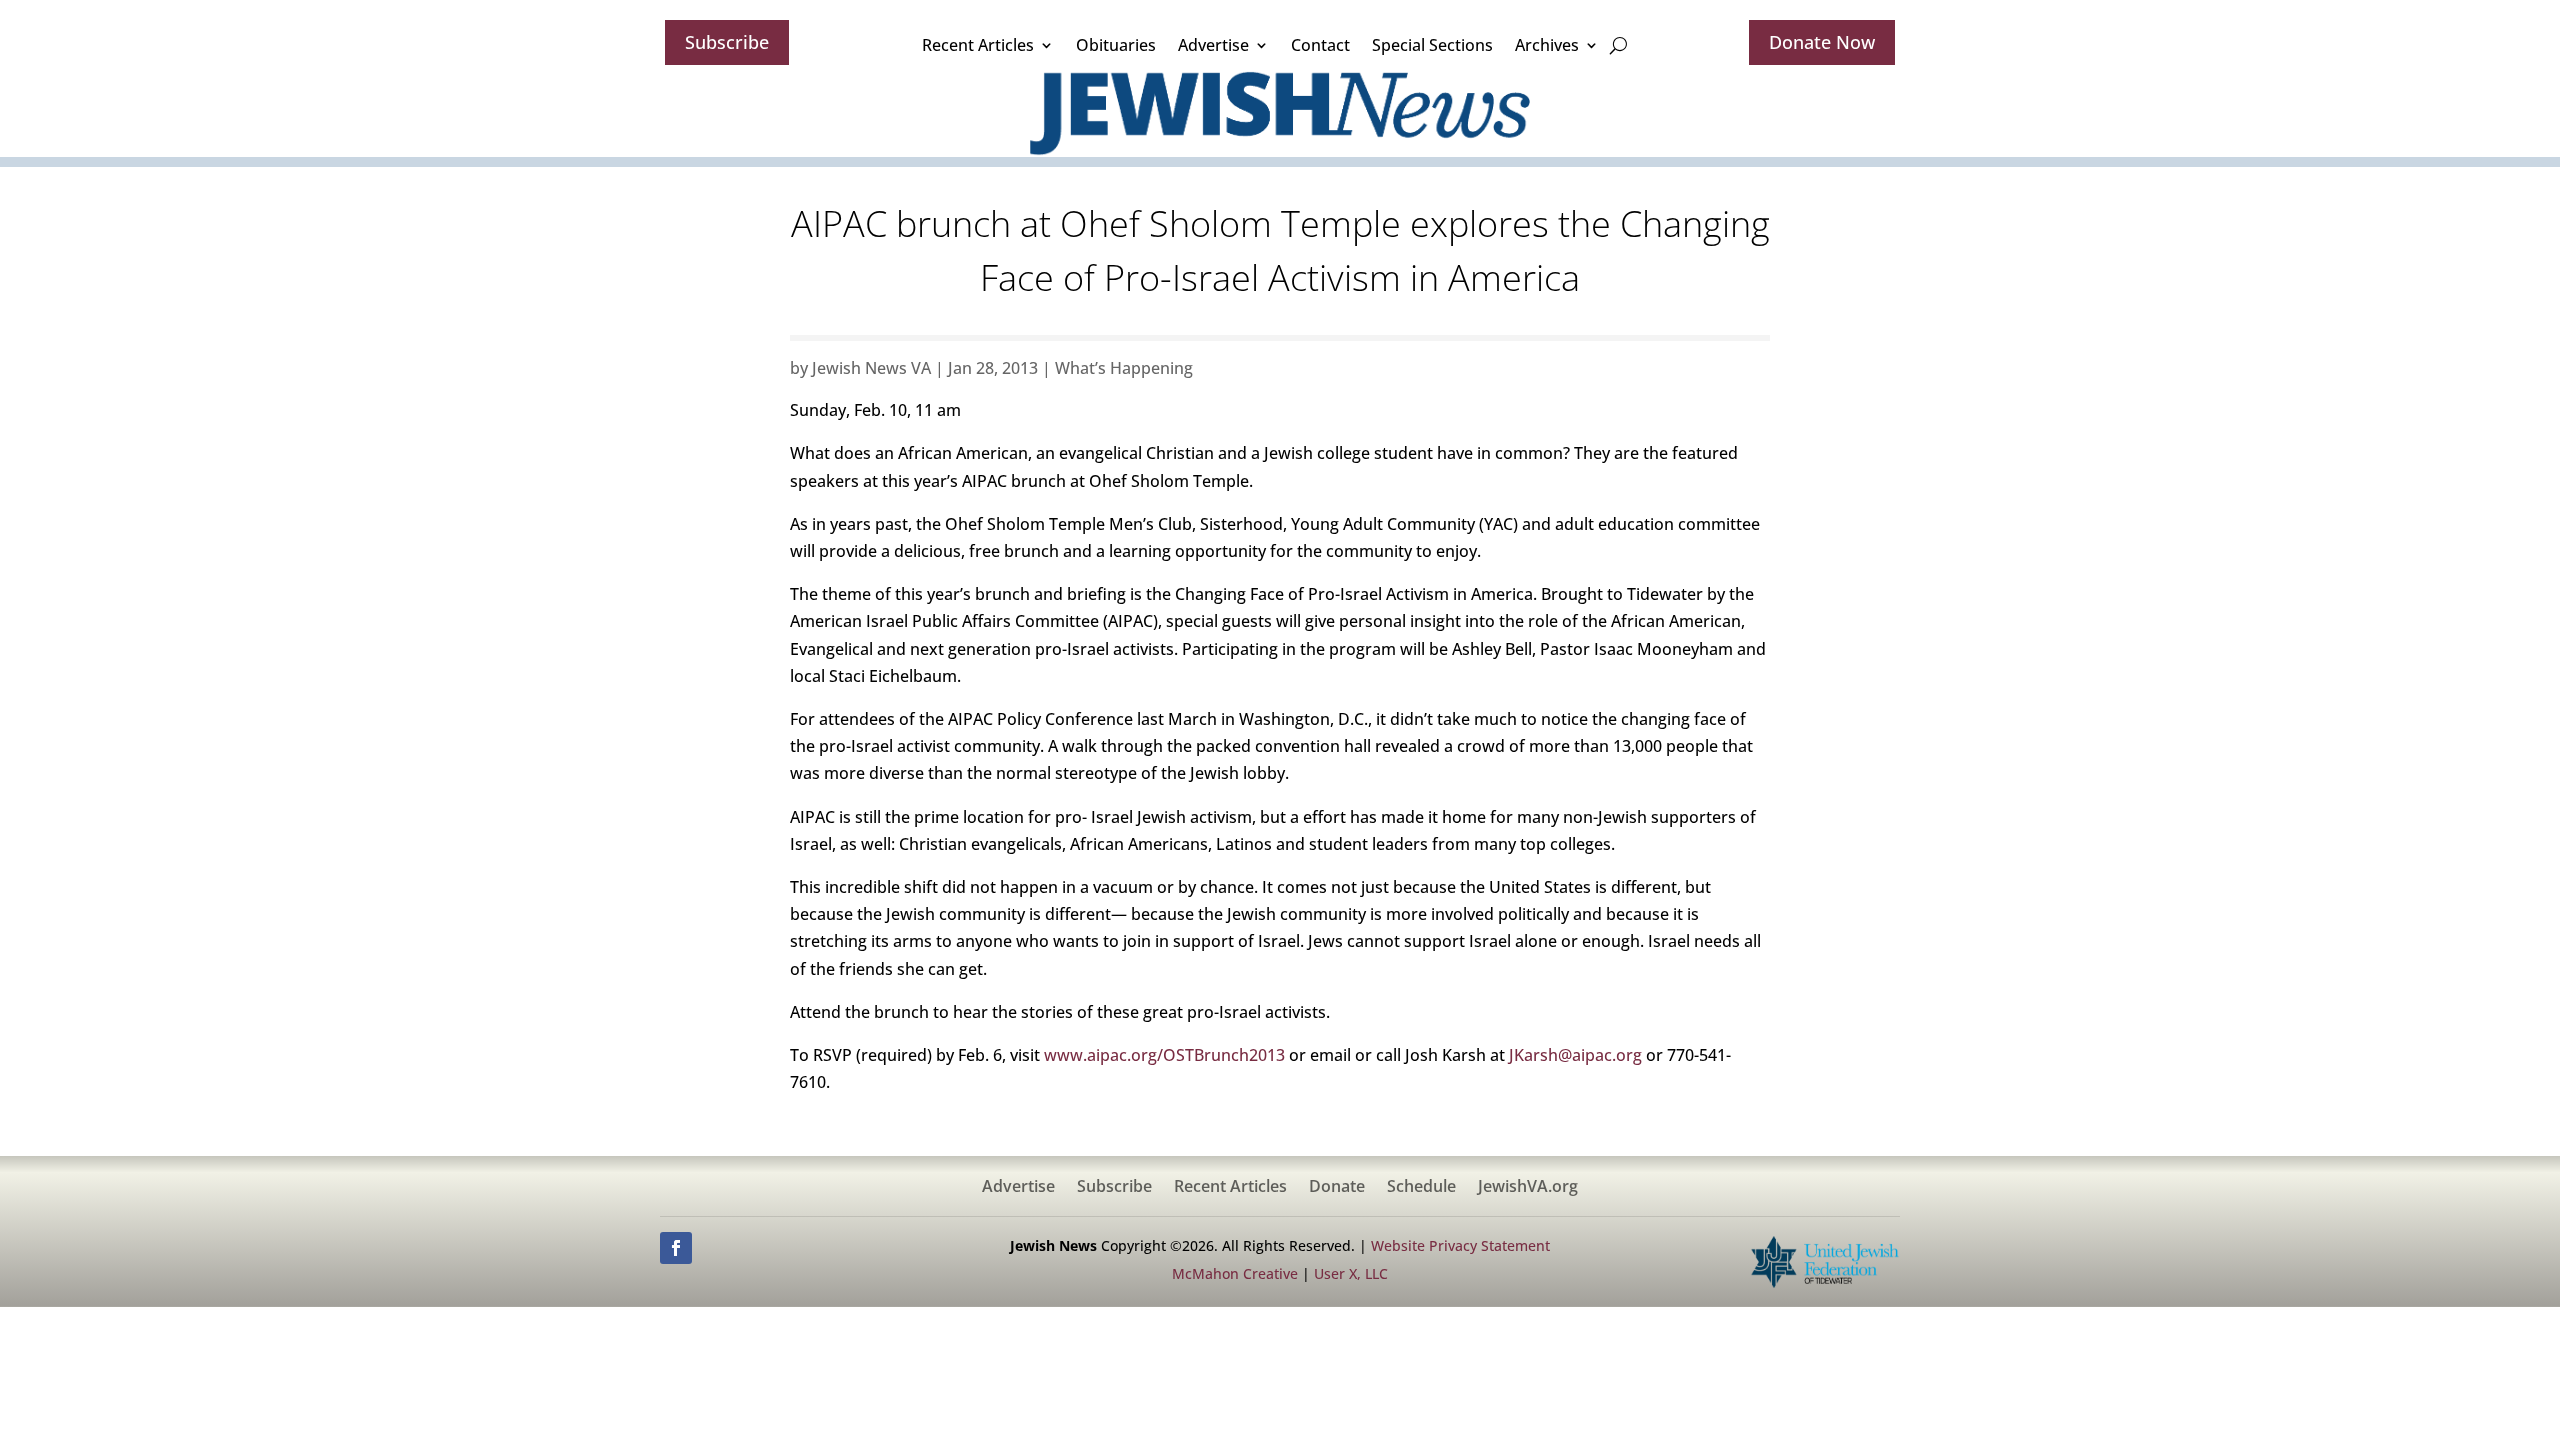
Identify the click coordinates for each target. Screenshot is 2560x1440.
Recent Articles (978, 45)
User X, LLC (1351, 1273)
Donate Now (1822, 42)
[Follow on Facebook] (676, 1248)
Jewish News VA (871, 368)
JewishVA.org (1528, 1188)
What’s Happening (1124, 368)
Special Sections (1432, 45)
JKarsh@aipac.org (1575, 1055)
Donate (1337, 1188)
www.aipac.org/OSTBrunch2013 (1164, 1055)
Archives (1547, 45)
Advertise (1213, 45)
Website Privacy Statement (1460, 1245)
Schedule (1421, 1188)
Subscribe (727, 42)
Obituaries (1116, 45)
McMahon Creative (1235, 1273)
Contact (1320, 45)
